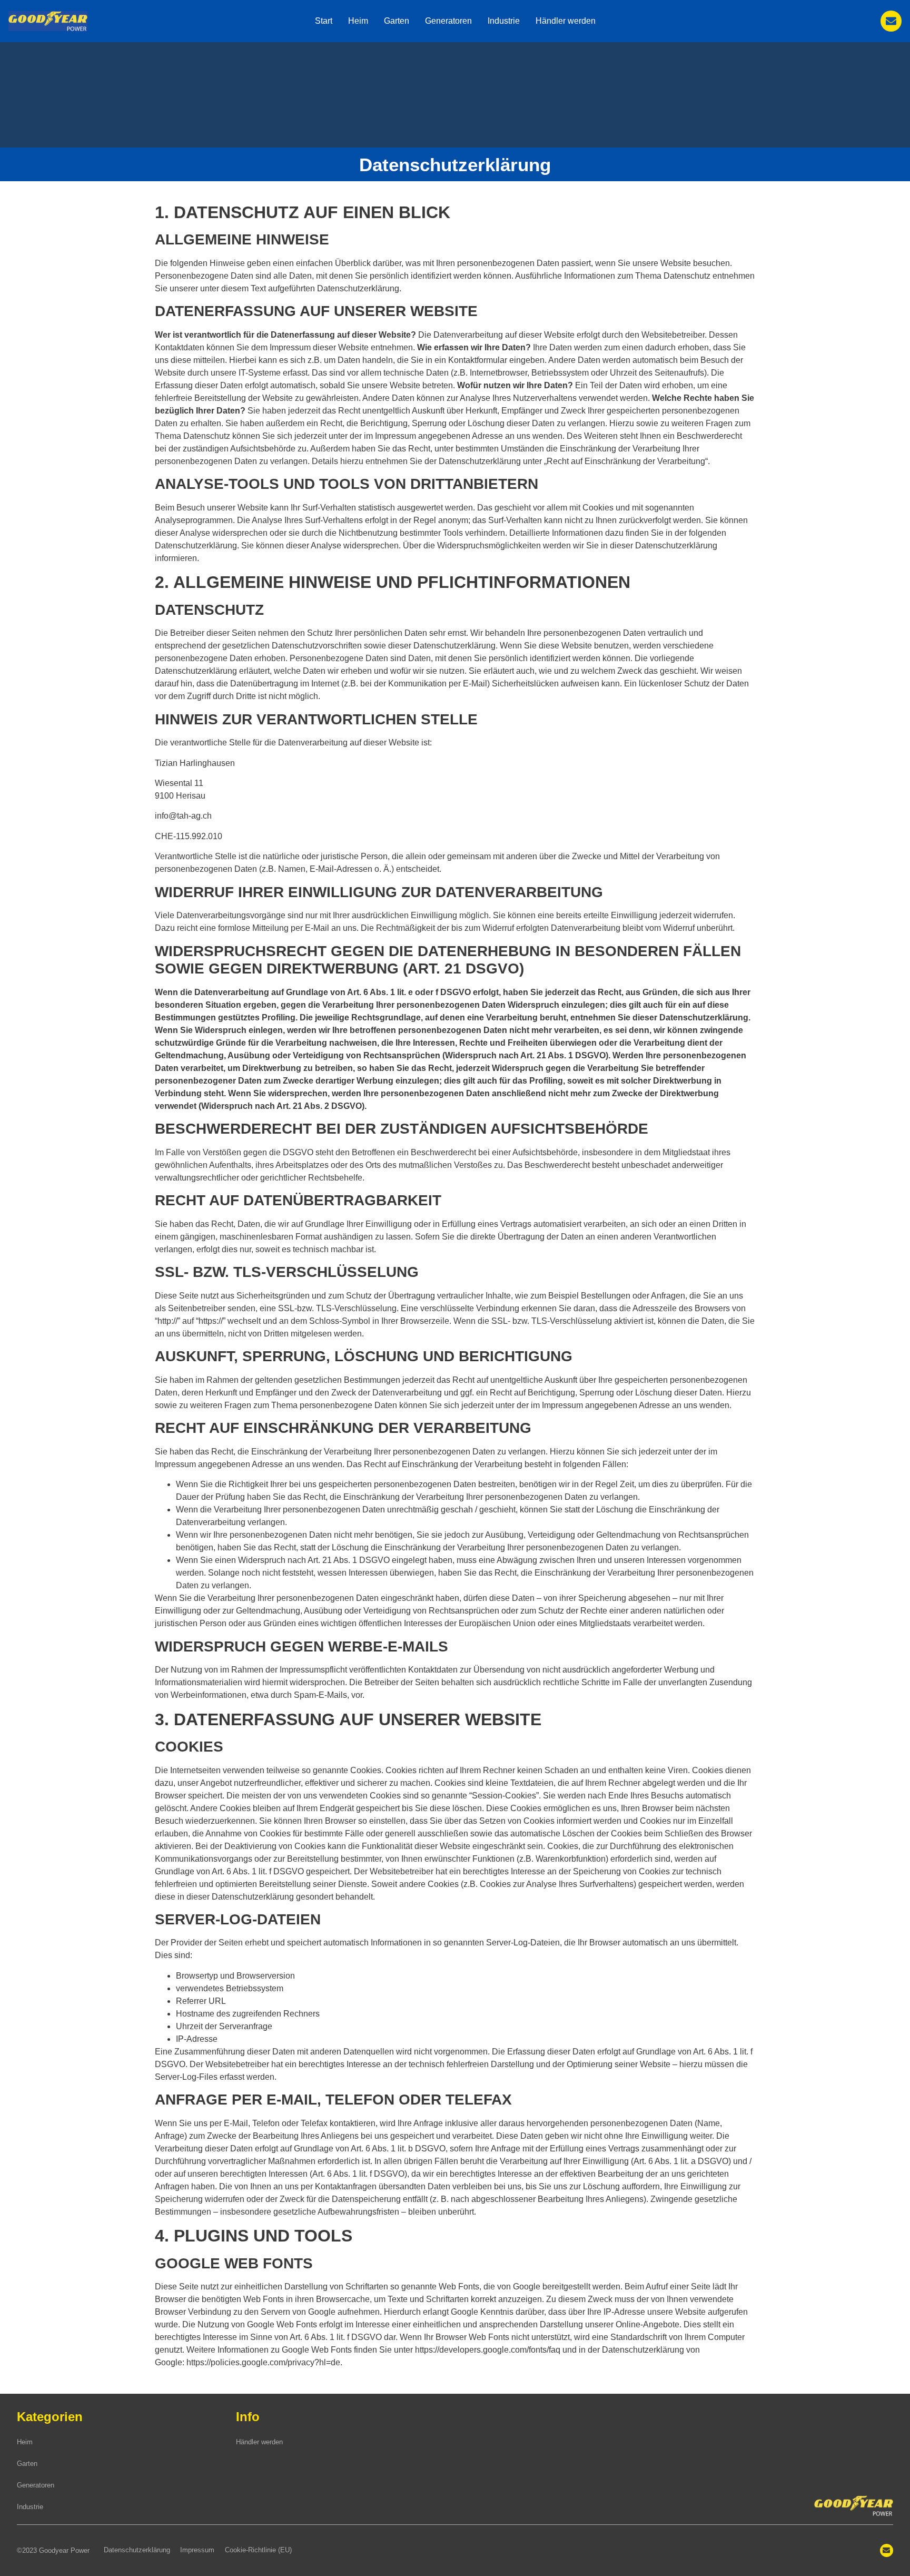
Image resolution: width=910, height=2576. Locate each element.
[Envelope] (891, 21)
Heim (358, 21)
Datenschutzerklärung (137, 2550)
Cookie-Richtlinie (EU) (258, 2550)
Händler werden (566, 21)
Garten (397, 21)
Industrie (504, 21)
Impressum (197, 2550)
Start (324, 21)
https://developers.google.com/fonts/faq (488, 2350)
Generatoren (448, 21)
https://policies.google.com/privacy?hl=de (263, 2362)
